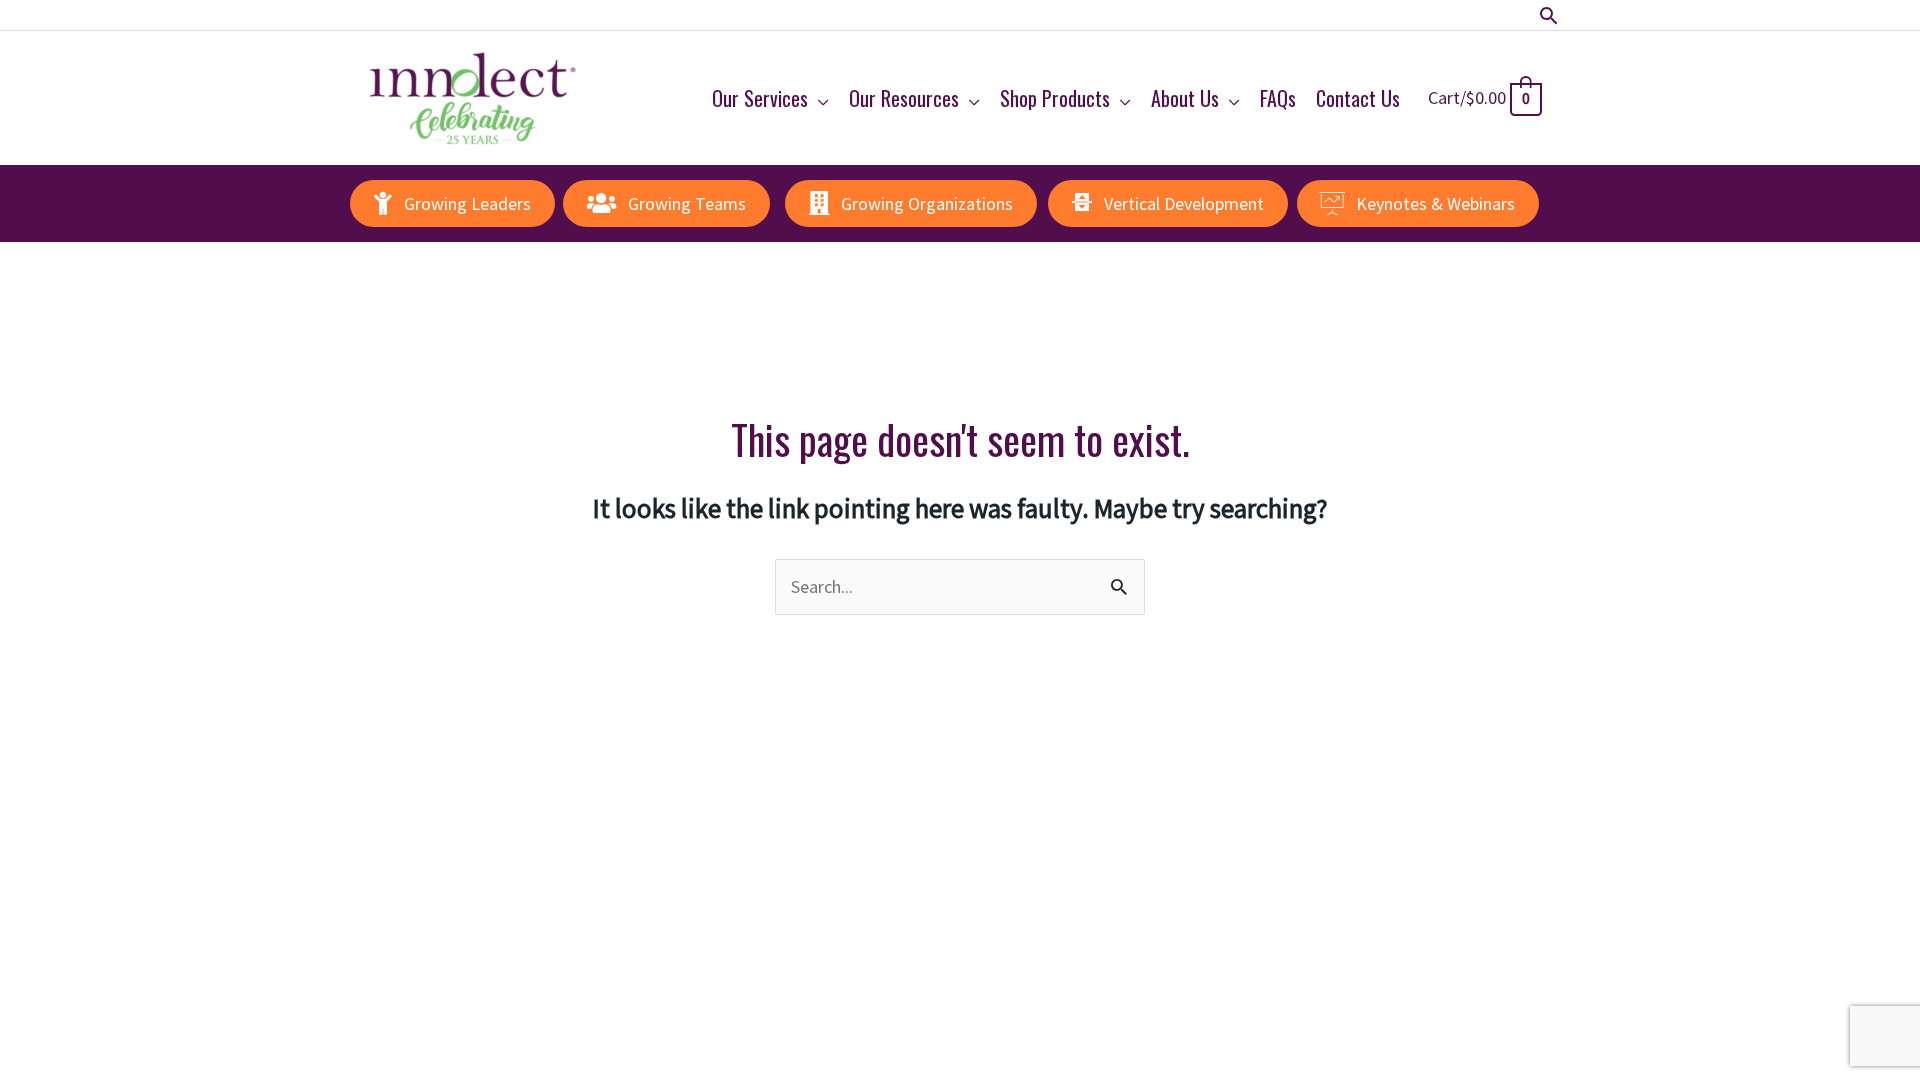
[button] (1548, 15)
